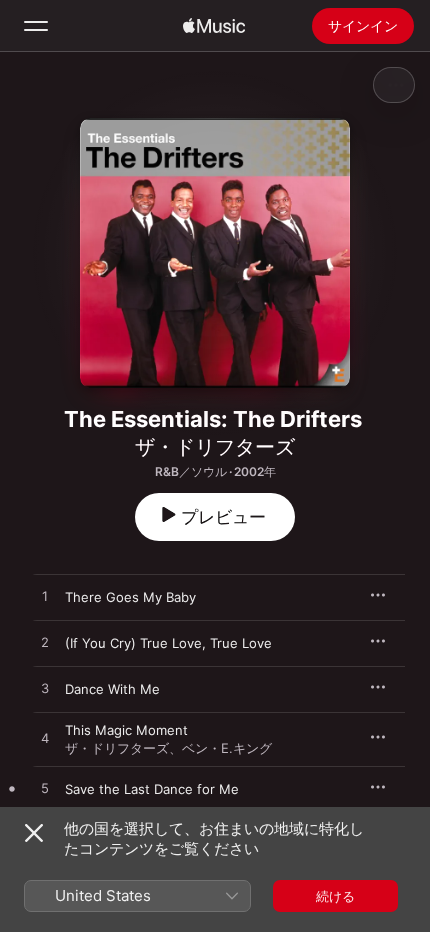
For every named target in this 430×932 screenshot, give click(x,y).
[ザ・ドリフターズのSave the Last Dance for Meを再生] (45, 789)
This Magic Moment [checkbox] (126, 730)
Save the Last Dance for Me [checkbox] (152, 789)
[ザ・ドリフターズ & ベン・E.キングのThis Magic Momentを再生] (45, 739)
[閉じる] (34, 833)
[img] (214, 26)
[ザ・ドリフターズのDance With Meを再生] (45, 689)
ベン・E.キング (227, 748)
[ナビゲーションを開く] (36, 26)
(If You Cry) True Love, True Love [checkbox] (168, 643)
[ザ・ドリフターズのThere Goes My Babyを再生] (45, 597)
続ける (335, 896)
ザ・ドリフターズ (215, 447)
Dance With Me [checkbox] (112, 689)
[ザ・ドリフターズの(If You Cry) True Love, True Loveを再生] (45, 643)
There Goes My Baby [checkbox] (130, 597)
